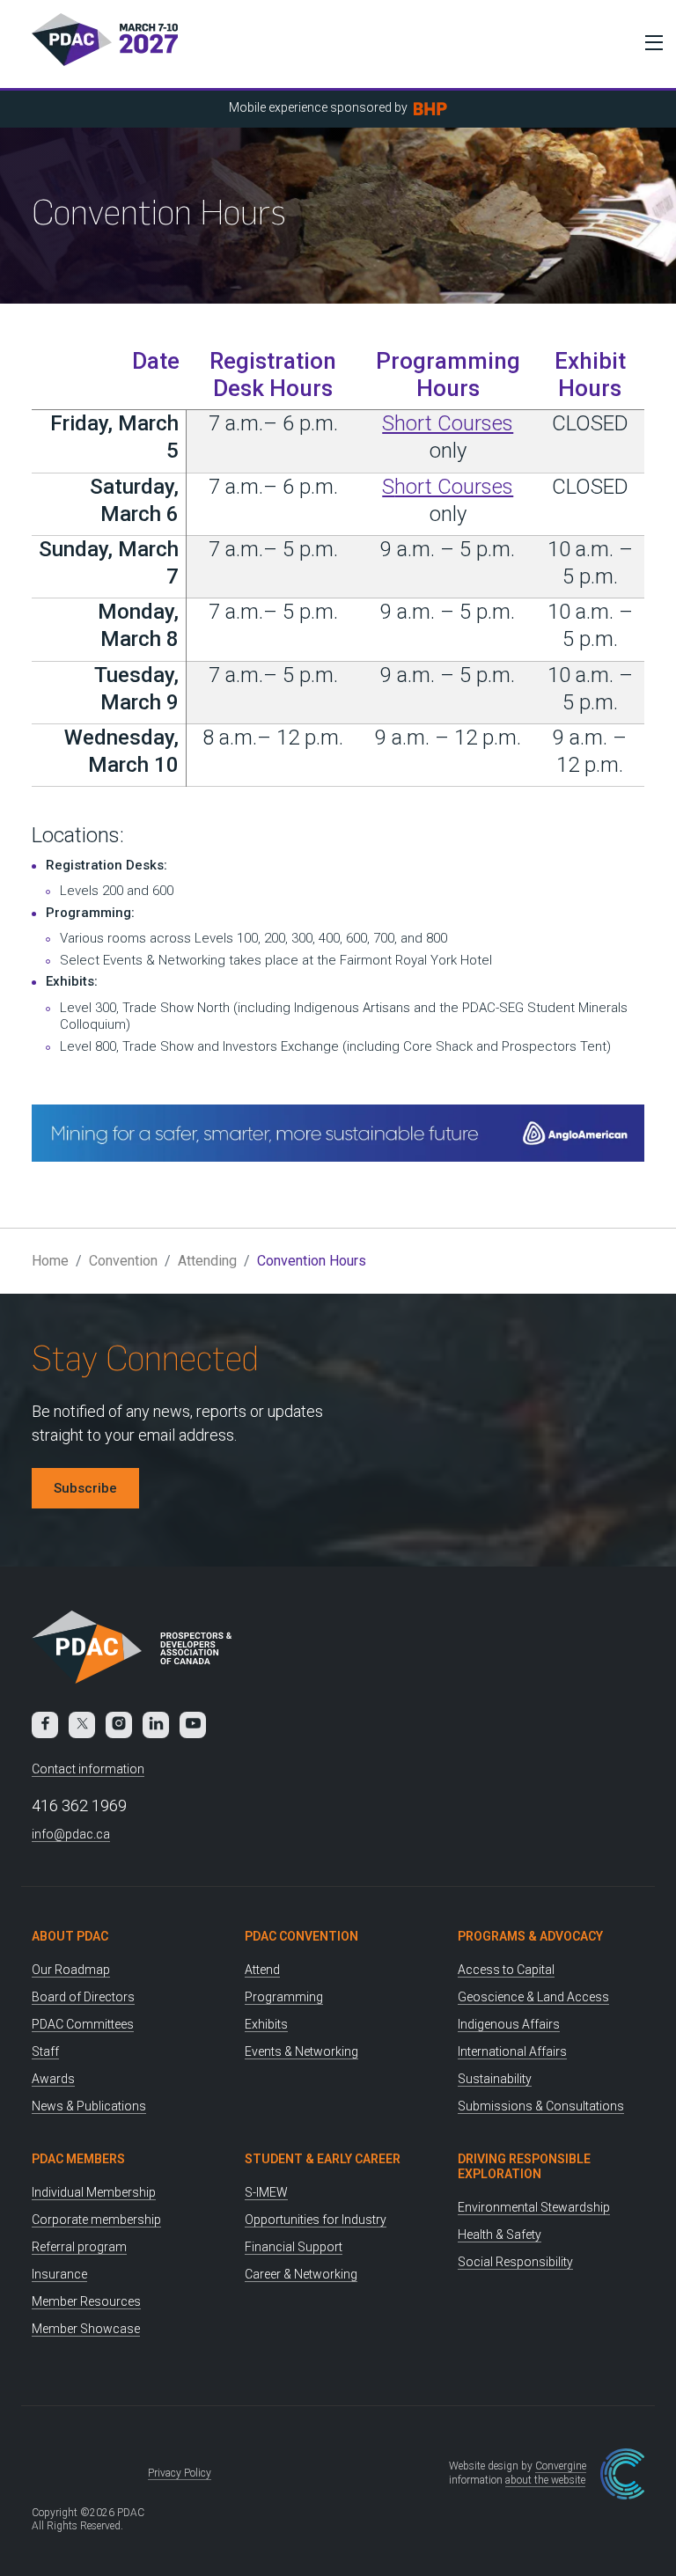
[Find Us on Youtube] (193, 1725)
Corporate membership (96, 2220)
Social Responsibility (515, 2262)
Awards (53, 2079)
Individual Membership (94, 2192)
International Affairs (512, 2051)
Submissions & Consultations (541, 2106)
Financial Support (294, 2247)
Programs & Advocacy (530, 1936)
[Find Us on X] (82, 1725)
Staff (45, 2051)
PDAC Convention (301, 1936)
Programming (284, 1997)
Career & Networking (301, 2274)
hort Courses (454, 487)
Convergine (561, 2466)
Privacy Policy (180, 2473)
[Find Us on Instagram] (119, 1725)
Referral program (79, 2247)
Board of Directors (83, 1997)
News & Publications (89, 2106)
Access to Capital (506, 1970)
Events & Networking (301, 2051)
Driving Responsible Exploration (524, 2166)
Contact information (88, 1769)
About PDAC (70, 1936)
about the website (545, 2480)
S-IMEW (266, 2192)
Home (50, 1261)
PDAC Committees (83, 2024)
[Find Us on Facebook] (45, 1725)
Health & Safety (500, 2235)
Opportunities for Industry (316, 2220)
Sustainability (495, 2079)
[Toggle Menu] (650, 42)
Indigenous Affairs (509, 2024)
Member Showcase (86, 2329)
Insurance (59, 2274)
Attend (262, 1970)
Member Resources (86, 2301)
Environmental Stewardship (534, 2207)
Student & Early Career (323, 2159)
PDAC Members (78, 2159)
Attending (207, 1261)
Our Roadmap (71, 1970)
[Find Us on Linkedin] (156, 1725)
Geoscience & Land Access (533, 1997)
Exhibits (266, 2024)
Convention (123, 1261)
